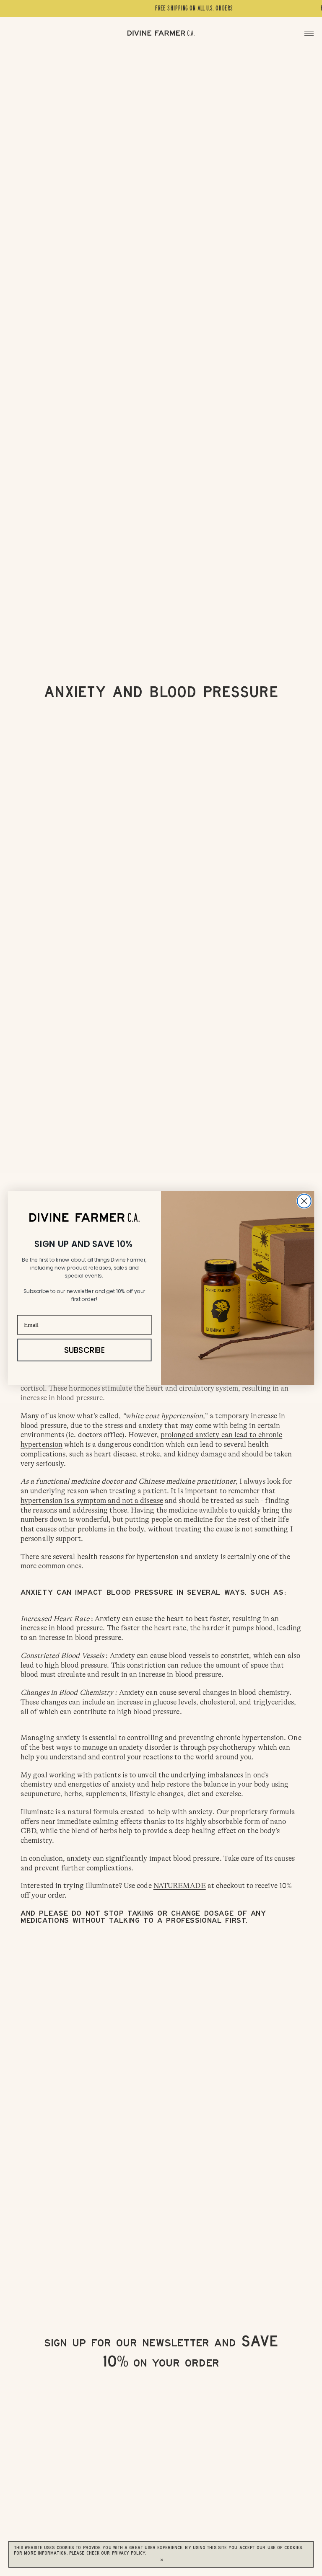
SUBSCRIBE (84, 1350)
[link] (84, 1217)
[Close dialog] (304, 1201)
